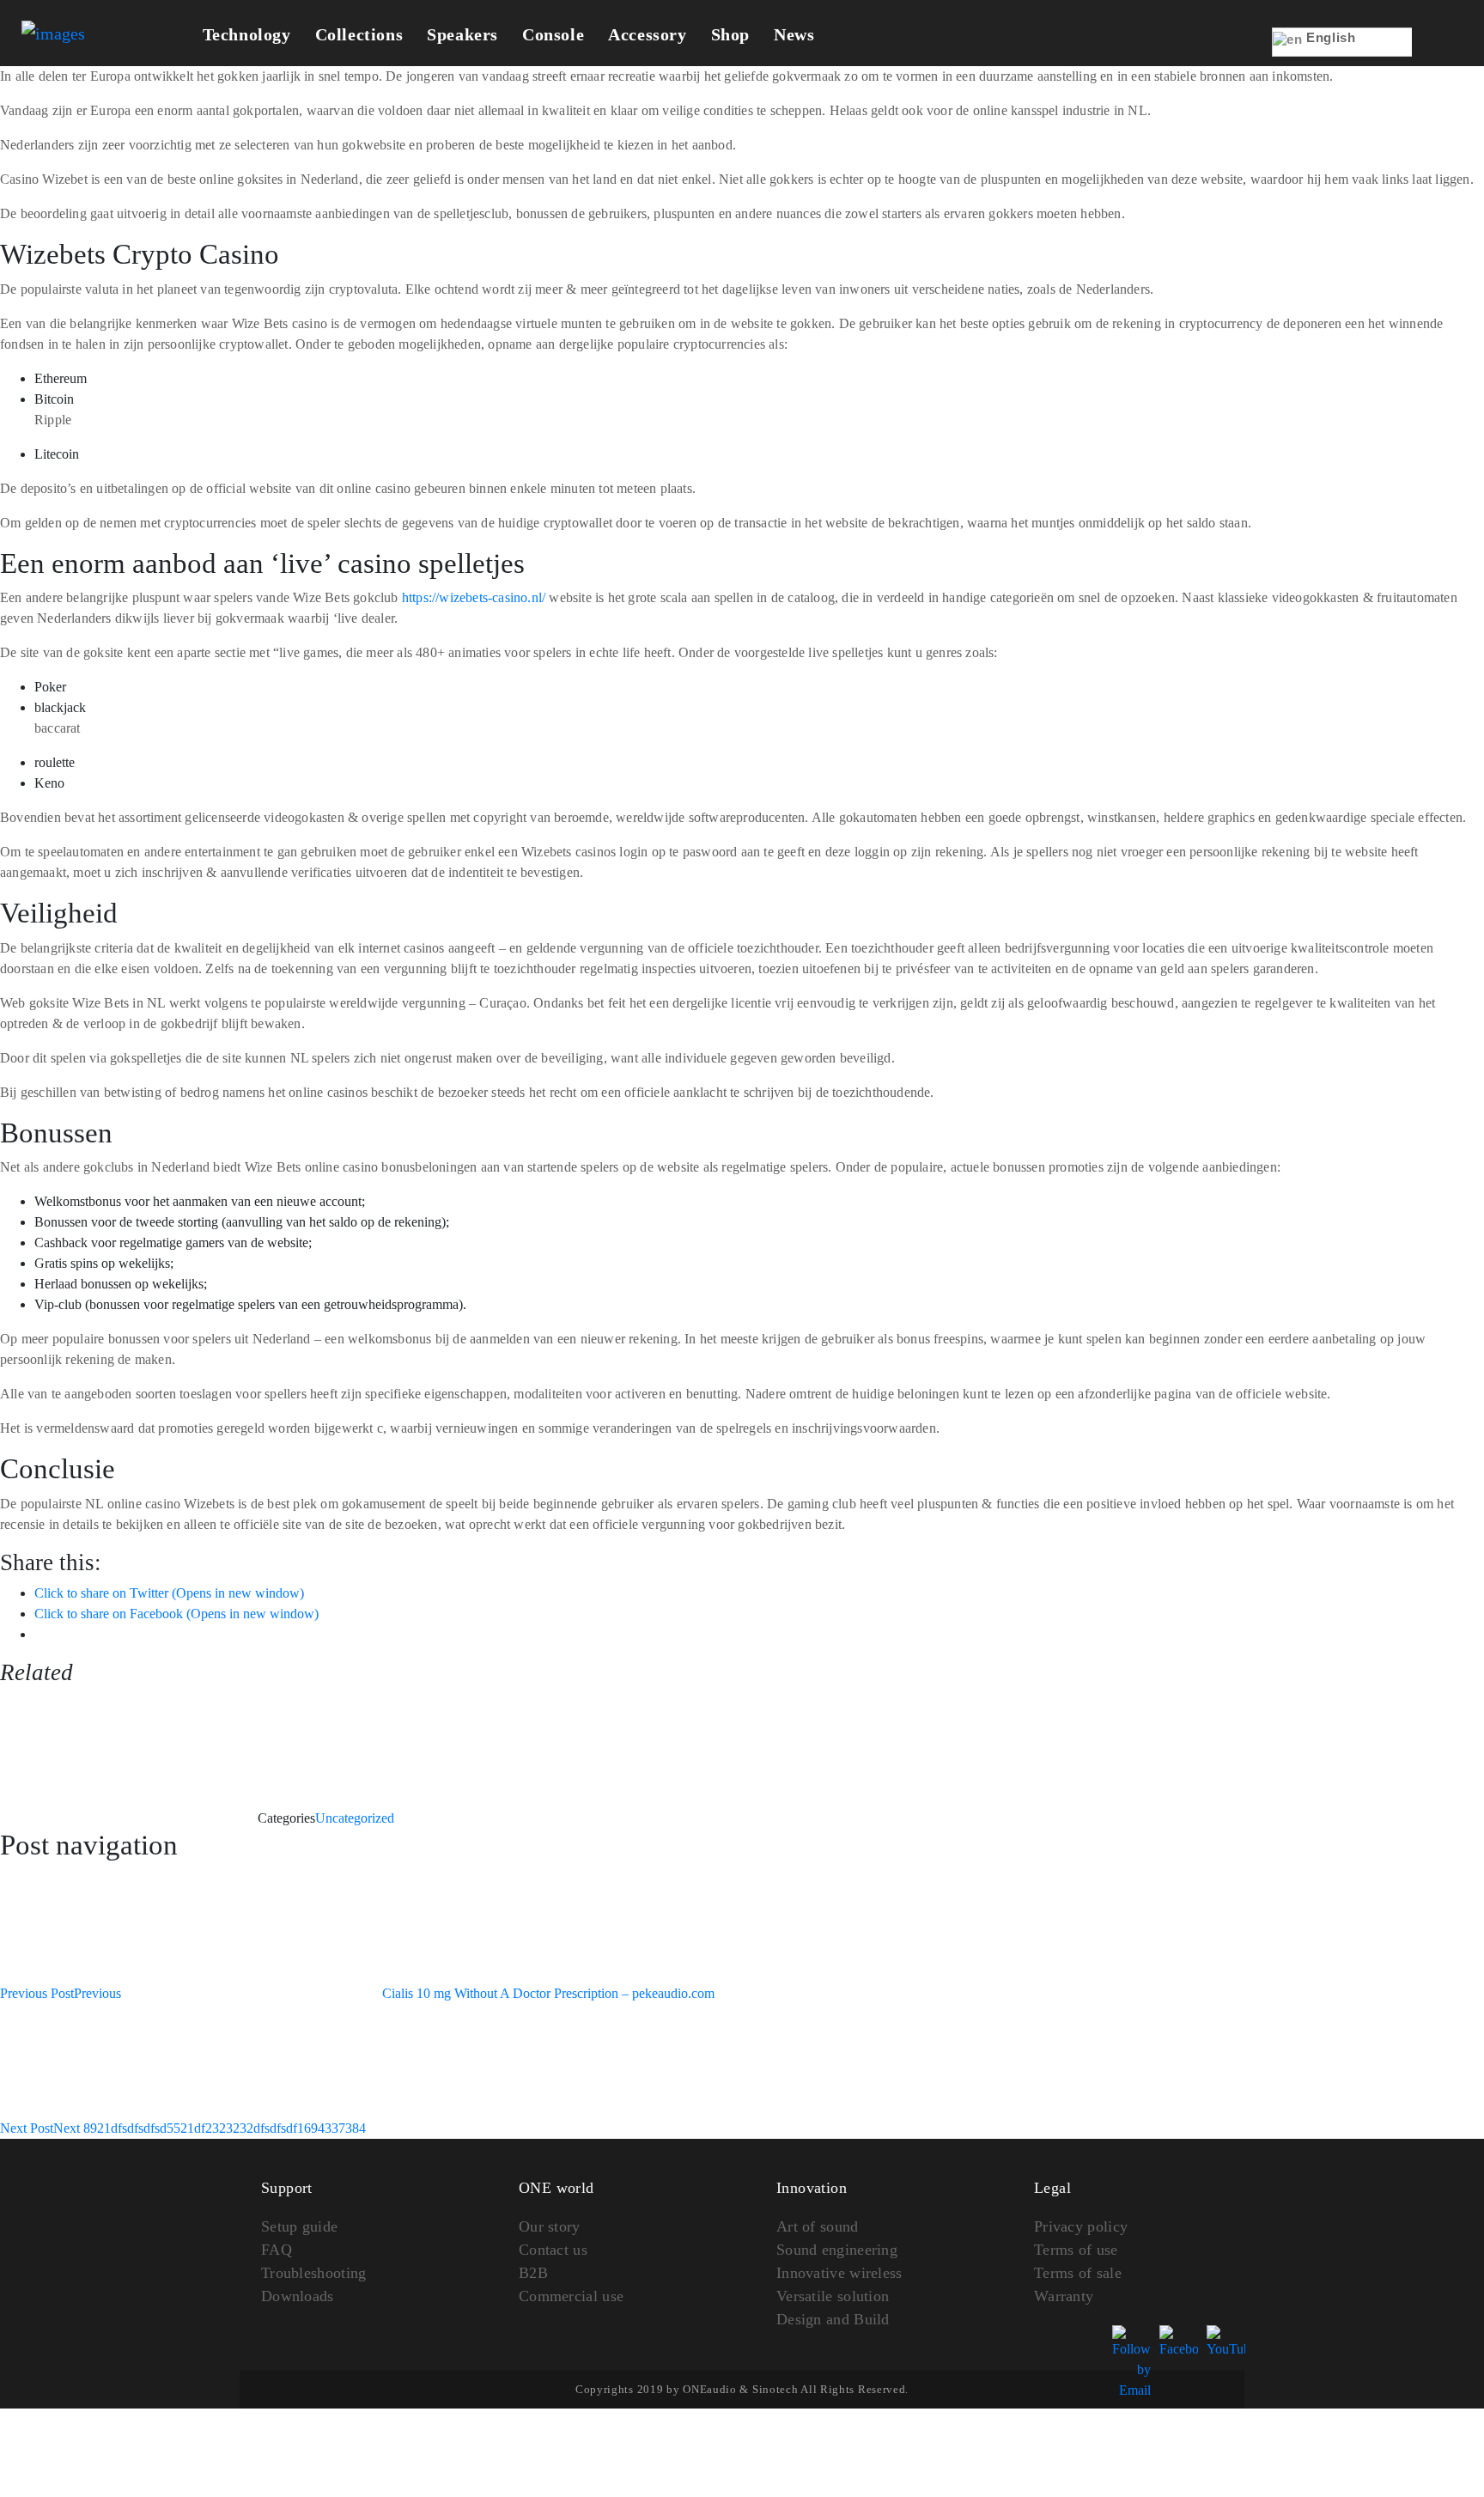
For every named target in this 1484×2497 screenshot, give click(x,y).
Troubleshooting (314, 2273)
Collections (359, 34)
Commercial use (571, 2296)
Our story (550, 2226)
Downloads (298, 2296)
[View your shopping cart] (1438, 54)
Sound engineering (837, 2250)
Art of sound (818, 2226)
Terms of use (1076, 2250)
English (1329, 37)
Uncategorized (355, 1818)
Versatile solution (833, 2296)
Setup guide (299, 2226)
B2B (533, 2273)
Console (553, 34)
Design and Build (833, 2319)
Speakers (462, 34)
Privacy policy (1081, 2226)
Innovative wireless (839, 2273)
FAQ (277, 2250)
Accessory (647, 34)
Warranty (1064, 2296)
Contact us (553, 2250)
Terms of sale (1078, 2273)
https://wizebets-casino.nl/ (474, 597)
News (794, 34)
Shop (730, 34)
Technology (247, 34)
